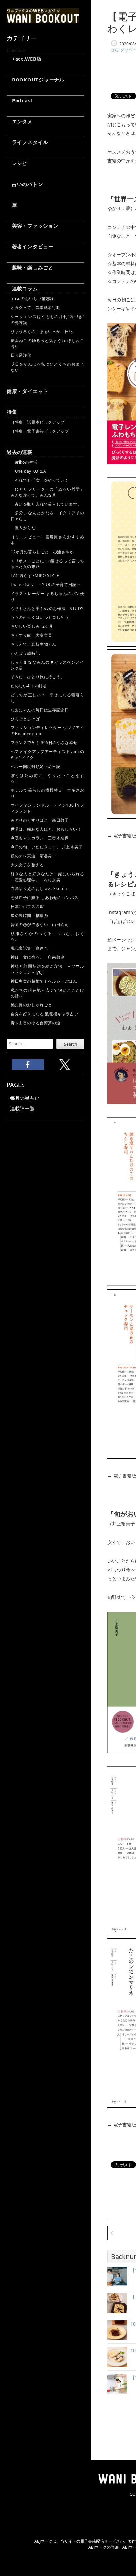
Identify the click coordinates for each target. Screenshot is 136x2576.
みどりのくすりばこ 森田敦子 (40, 820)
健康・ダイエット (27, 391)
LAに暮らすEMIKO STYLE (35, 576)
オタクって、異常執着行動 (35, 308)
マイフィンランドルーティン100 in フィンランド (47, 808)
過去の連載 (20, 452)
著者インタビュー (30, 246)
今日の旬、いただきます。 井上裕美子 (47, 847)
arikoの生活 (24, 462)
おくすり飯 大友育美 (31, 635)
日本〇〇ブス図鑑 (27, 907)
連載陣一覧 (22, 1108)
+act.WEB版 (24, 59)
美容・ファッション (33, 226)
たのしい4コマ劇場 (28, 686)
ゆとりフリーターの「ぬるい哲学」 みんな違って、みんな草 (47, 492)
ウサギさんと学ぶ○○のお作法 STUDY (47, 608)
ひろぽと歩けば (25, 719)
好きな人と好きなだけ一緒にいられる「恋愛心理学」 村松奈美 (47, 877)
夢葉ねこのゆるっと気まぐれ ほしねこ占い (47, 343)
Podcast (20, 100)
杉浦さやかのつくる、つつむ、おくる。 (47, 936)
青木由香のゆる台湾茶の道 (35, 1023)
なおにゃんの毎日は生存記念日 (40, 710)
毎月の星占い (25, 1098)
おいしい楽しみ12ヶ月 (32, 626)
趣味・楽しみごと (30, 267)
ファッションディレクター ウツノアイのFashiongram (47, 731)
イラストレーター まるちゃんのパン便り (47, 596)
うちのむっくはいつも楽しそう (40, 617)
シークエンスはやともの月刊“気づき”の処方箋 (47, 320)
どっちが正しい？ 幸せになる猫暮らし (47, 698)
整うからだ (23, 528)
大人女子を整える (27, 865)
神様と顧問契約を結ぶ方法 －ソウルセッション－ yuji (47, 969)
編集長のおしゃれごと (31, 1005)
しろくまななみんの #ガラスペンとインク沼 (47, 665)
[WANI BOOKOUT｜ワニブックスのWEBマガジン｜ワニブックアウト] (43, 20)
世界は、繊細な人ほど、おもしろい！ (46, 829)
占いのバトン (25, 184)
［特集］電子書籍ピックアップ (40, 431)
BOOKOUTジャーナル (36, 80)
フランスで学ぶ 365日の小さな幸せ (44, 743)
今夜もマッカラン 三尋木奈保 (40, 838)
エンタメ (20, 121)
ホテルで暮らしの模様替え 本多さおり (47, 793)
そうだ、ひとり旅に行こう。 (38, 677)
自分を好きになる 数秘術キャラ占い (44, 1014)
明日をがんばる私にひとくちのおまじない (47, 367)
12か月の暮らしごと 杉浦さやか (42, 552)
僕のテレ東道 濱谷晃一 (34, 856)
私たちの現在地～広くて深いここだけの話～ (47, 993)
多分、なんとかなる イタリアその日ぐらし (47, 516)
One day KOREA (28, 471)
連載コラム (22, 288)
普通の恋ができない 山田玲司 (40, 924)
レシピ (17, 163)
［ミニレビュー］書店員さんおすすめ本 (47, 540)
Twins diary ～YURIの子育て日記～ (46, 585)
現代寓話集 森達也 (29, 948)
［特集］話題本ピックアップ (38, 422)
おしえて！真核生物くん (34, 644)
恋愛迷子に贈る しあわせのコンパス (44, 898)
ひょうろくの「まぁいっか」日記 (42, 331)
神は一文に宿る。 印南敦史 (40, 957)
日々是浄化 (21, 355)
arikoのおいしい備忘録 (32, 299)
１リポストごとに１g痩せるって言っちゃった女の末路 (47, 564)
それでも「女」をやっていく (40, 480)
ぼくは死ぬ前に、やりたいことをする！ (47, 778)
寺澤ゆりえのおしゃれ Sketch (39, 889)
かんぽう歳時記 (25, 653)
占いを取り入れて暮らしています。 (46, 504)
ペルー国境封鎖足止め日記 (35, 766)
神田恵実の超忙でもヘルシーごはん (44, 981)
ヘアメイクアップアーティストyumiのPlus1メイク (47, 754)
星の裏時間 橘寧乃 (29, 915)
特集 (12, 412)
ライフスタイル (27, 142)
